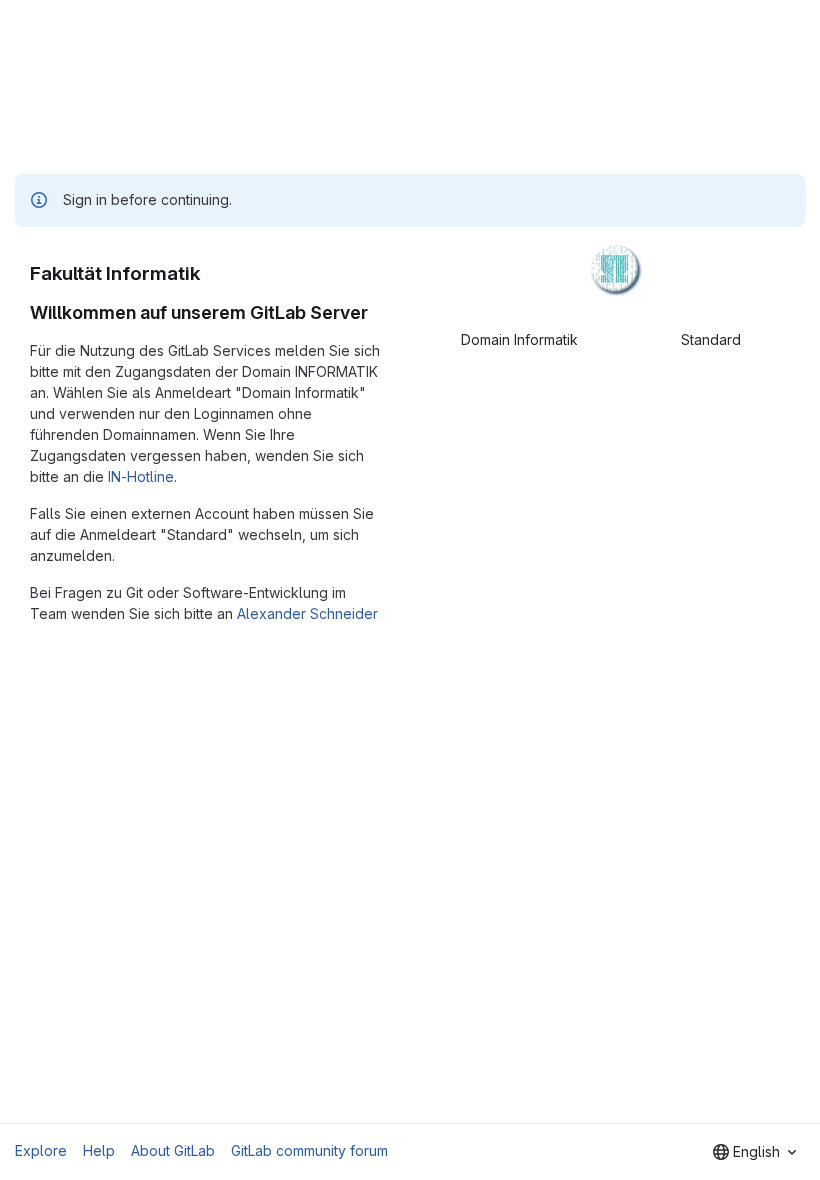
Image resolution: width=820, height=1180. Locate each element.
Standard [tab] (711, 339)
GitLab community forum (309, 1150)
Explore (41, 1150)
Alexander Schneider (307, 613)
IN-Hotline (141, 476)
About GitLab (173, 1150)
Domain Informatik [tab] (519, 339)
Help (99, 1150)
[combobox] (754, 1152)
